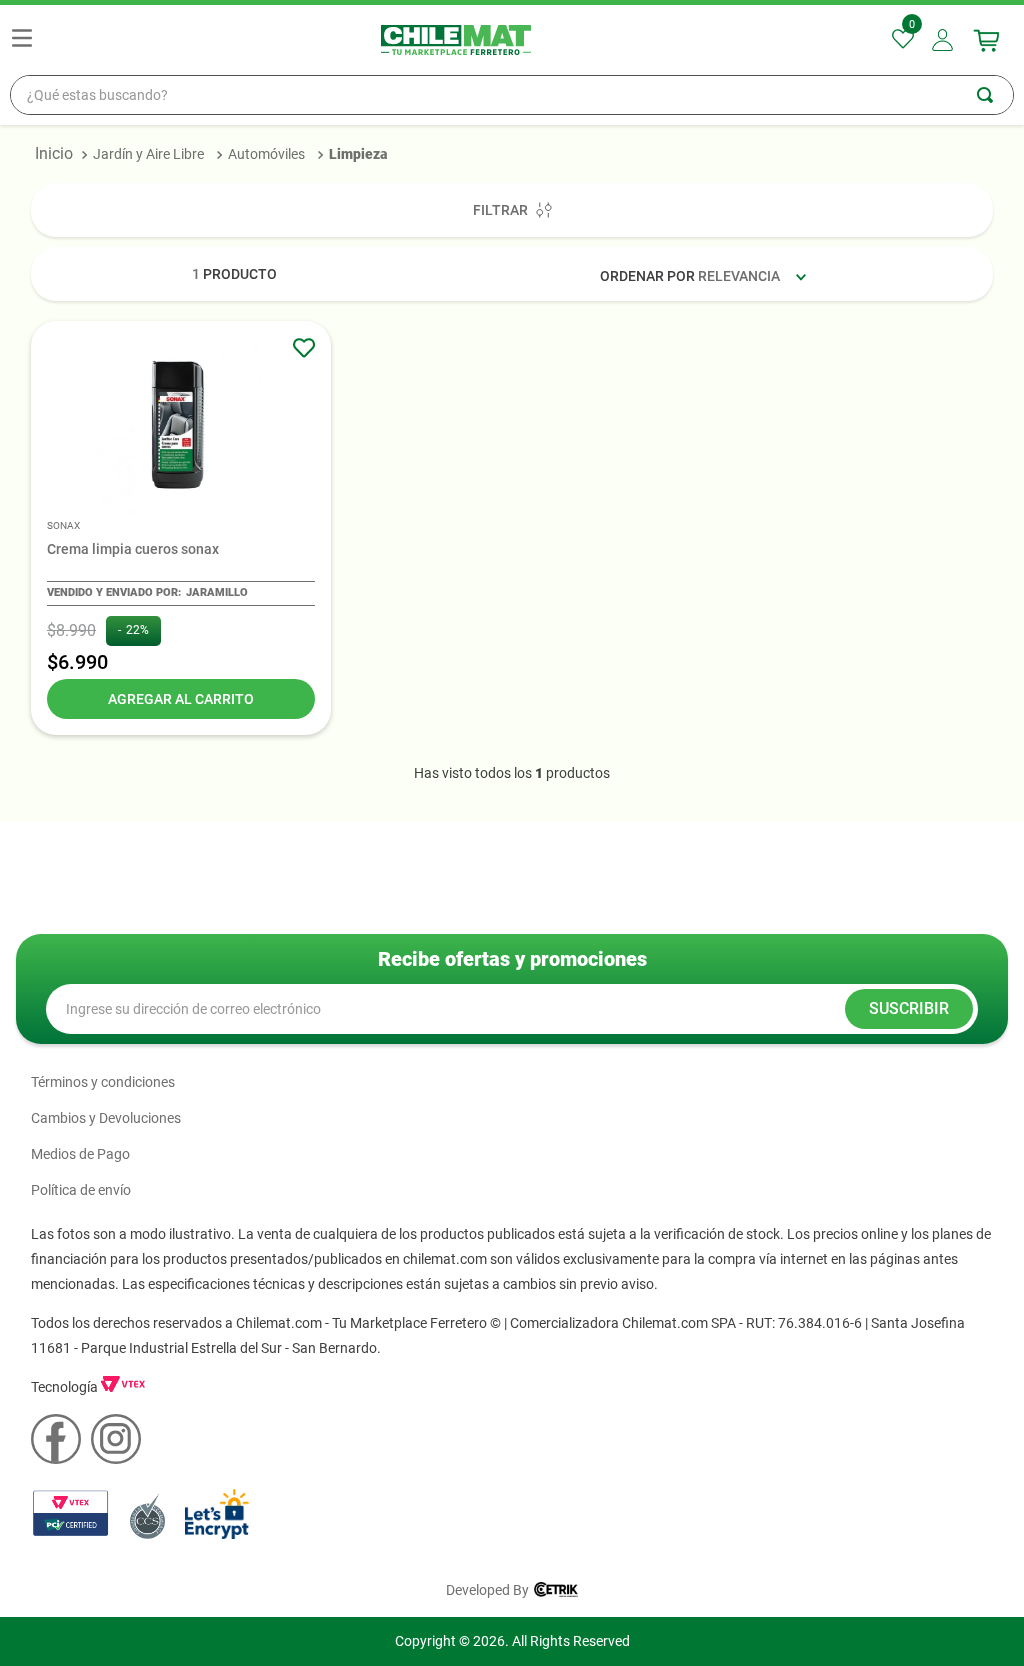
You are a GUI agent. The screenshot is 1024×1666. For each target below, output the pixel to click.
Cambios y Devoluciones (106, 1118)
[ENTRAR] (944, 40)
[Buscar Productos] (995, 95)
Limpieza (358, 154)
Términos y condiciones (103, 1082)
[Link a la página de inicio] (54, 154)
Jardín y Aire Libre (148, 154)
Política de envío (81, 1190)
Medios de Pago (80, 1154)
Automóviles (266, 154)
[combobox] (512, 95)
